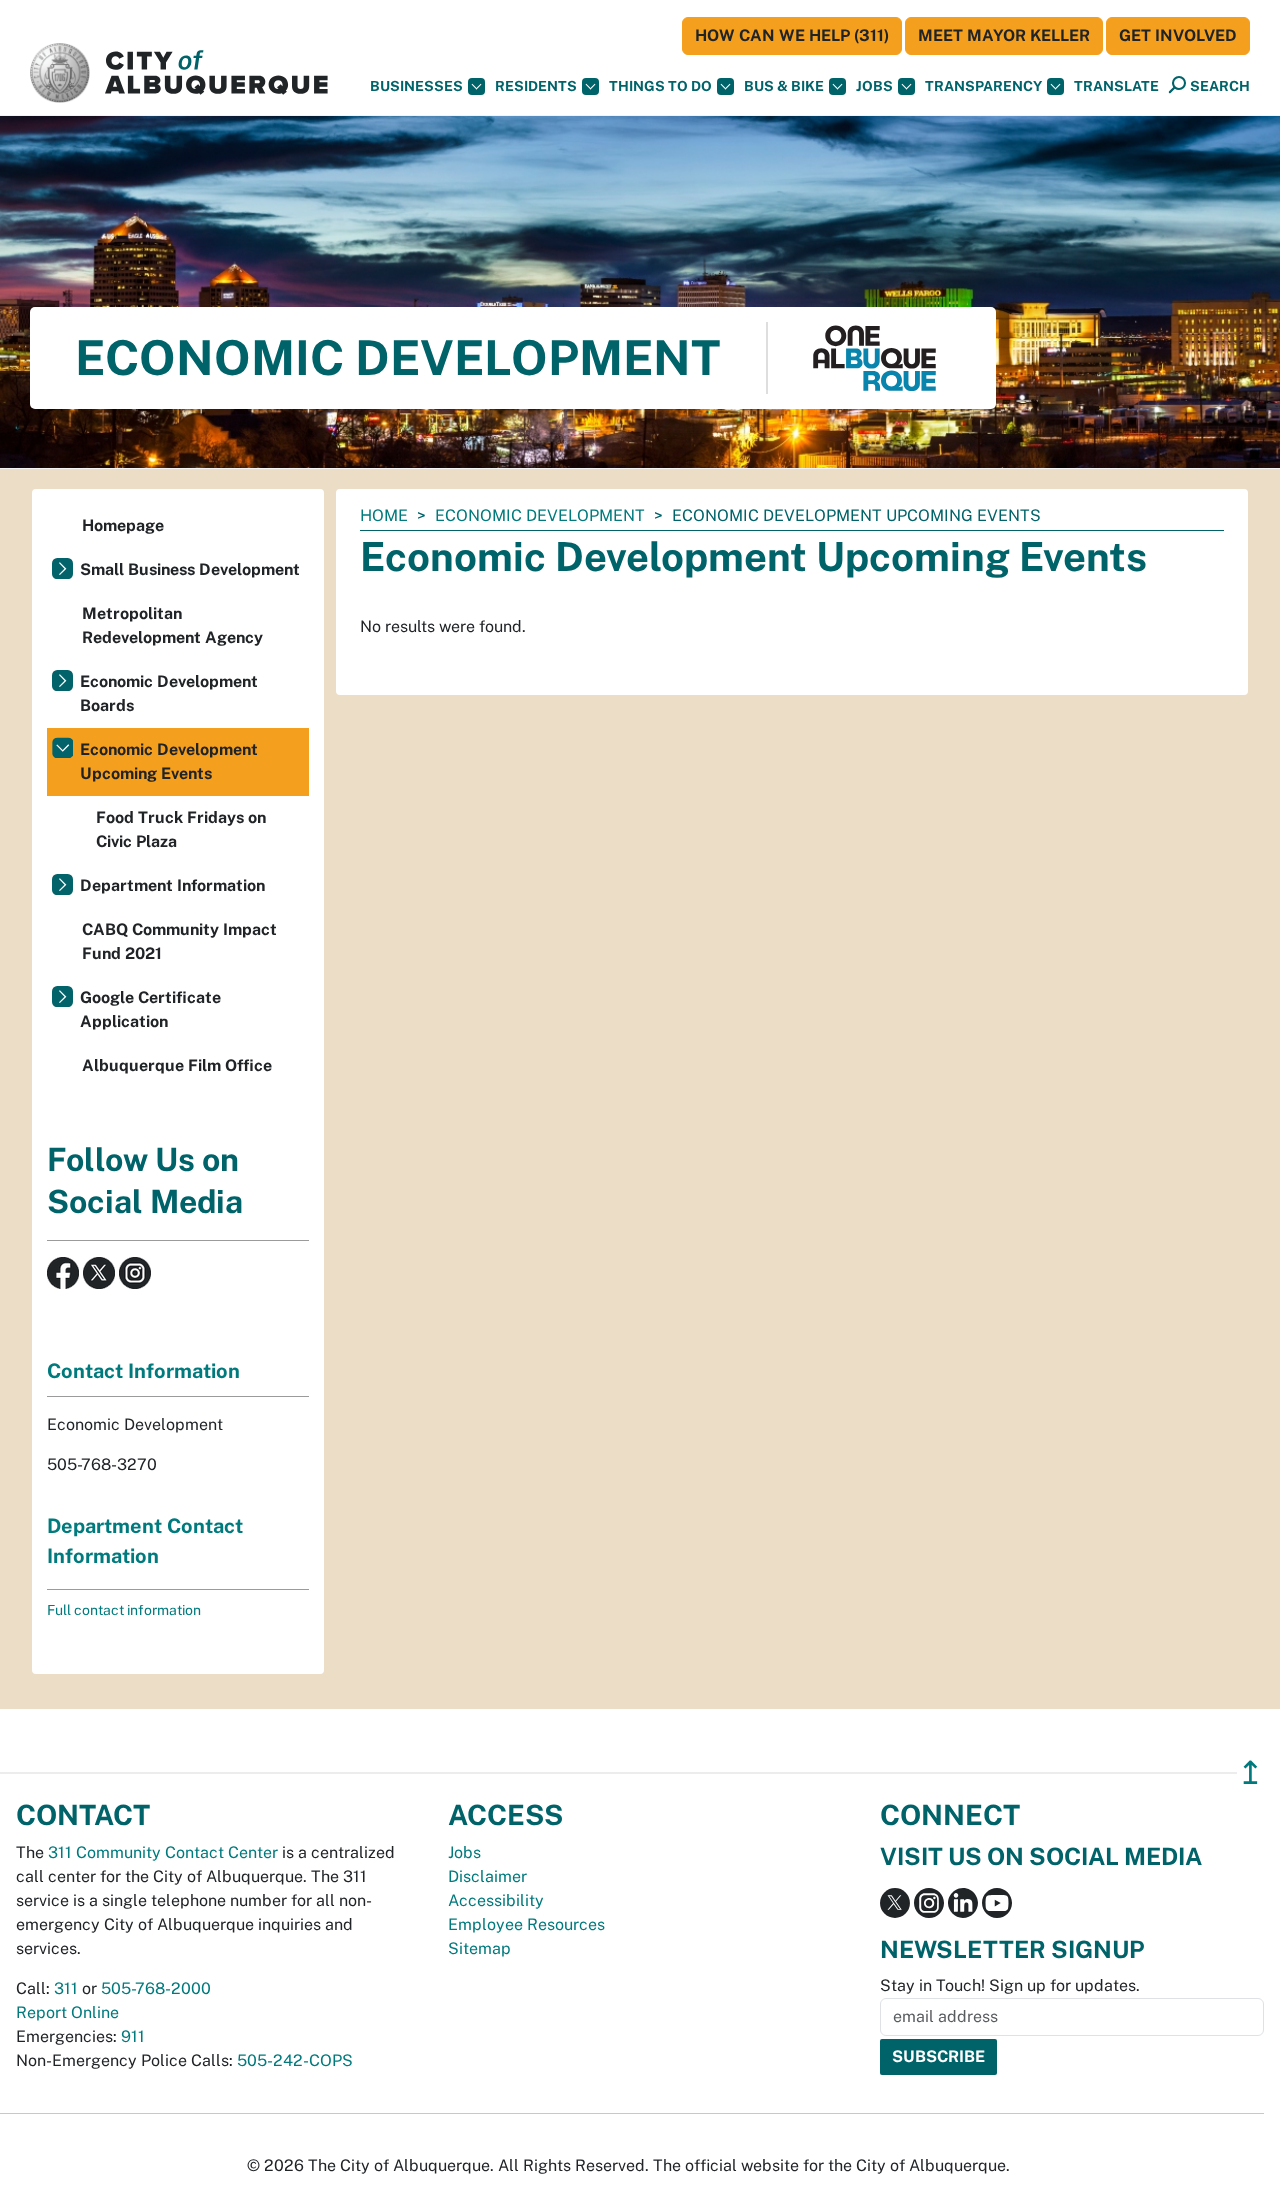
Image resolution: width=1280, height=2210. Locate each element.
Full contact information (124, 1610)
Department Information (172, 885)
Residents (536, 86)
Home (384, 515)
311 (66, 1988)
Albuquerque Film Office (177, 1065)
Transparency (983, 86)
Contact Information (143, 1371)
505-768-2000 (156, 1988)
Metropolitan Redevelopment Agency (172, 625)
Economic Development (540, 515)
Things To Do (660, 86)
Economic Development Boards (169, 693)
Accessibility (496, 1900)
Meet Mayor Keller (1004, 35)
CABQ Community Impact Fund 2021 (179, 941)
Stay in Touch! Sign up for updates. (1010, 1985)
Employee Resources (526, 1924)
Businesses (416, 86)
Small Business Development (190, 569)
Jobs (874, 86)
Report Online (67, 2012)
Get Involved (1178, 35)
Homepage (123, 525)
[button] (1116, 86)
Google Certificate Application (150, 1009)
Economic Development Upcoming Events (169, 761)
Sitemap (479, 1948)
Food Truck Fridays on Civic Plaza (181, 829)
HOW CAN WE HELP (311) (792, 35)
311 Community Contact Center (163, 1852)
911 (133, 2036)
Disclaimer (487, 1876)
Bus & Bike (784, 86)
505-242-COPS (295, 2060)
